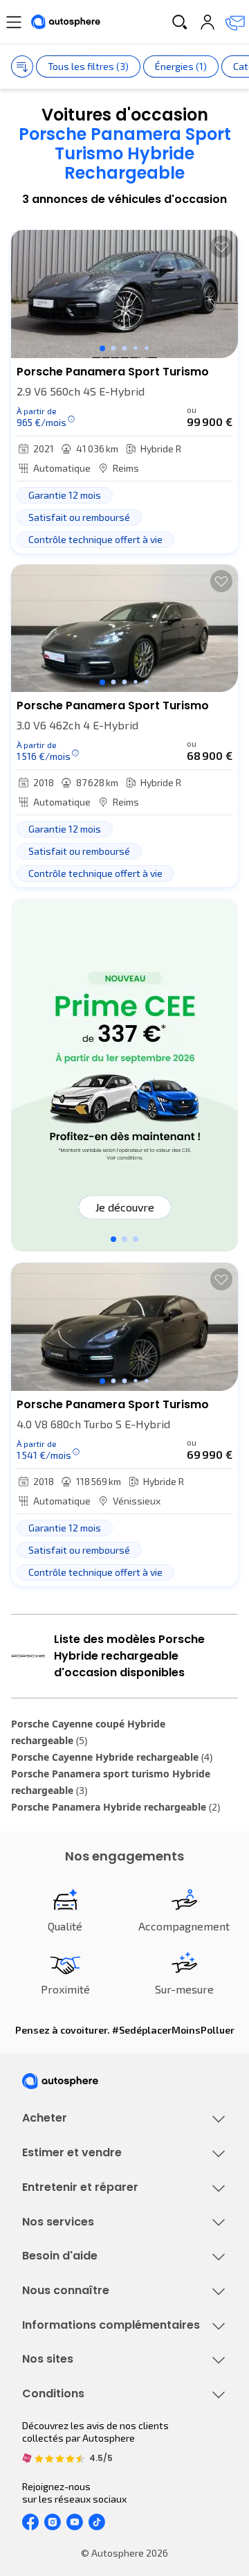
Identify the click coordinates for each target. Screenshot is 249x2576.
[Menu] (14, 22)
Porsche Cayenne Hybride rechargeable (112, 1757)
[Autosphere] (66, 22)
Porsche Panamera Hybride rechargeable (116, 1807)
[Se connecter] (207, 22)
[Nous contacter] (235, 22)
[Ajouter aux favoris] (221, 247)
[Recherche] (180, 22)
